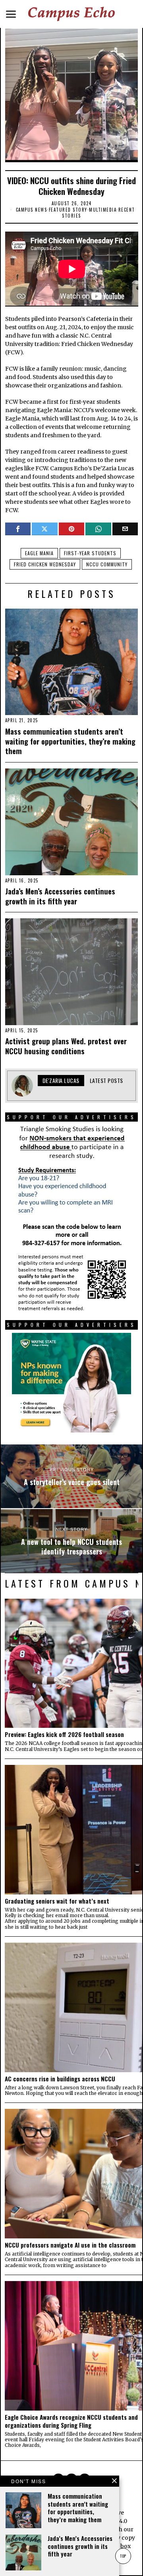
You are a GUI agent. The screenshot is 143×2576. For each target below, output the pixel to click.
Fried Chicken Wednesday (45, 564)
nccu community (107, 564)
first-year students (90, 553)
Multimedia (103, 210)
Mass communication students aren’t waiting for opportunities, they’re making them (70, 741)
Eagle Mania (39, 553)
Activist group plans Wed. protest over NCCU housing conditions (66, 1046)
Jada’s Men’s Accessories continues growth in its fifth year (60, 896)
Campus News (32, 210)
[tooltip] (18, 529)
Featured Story (68, 210)
